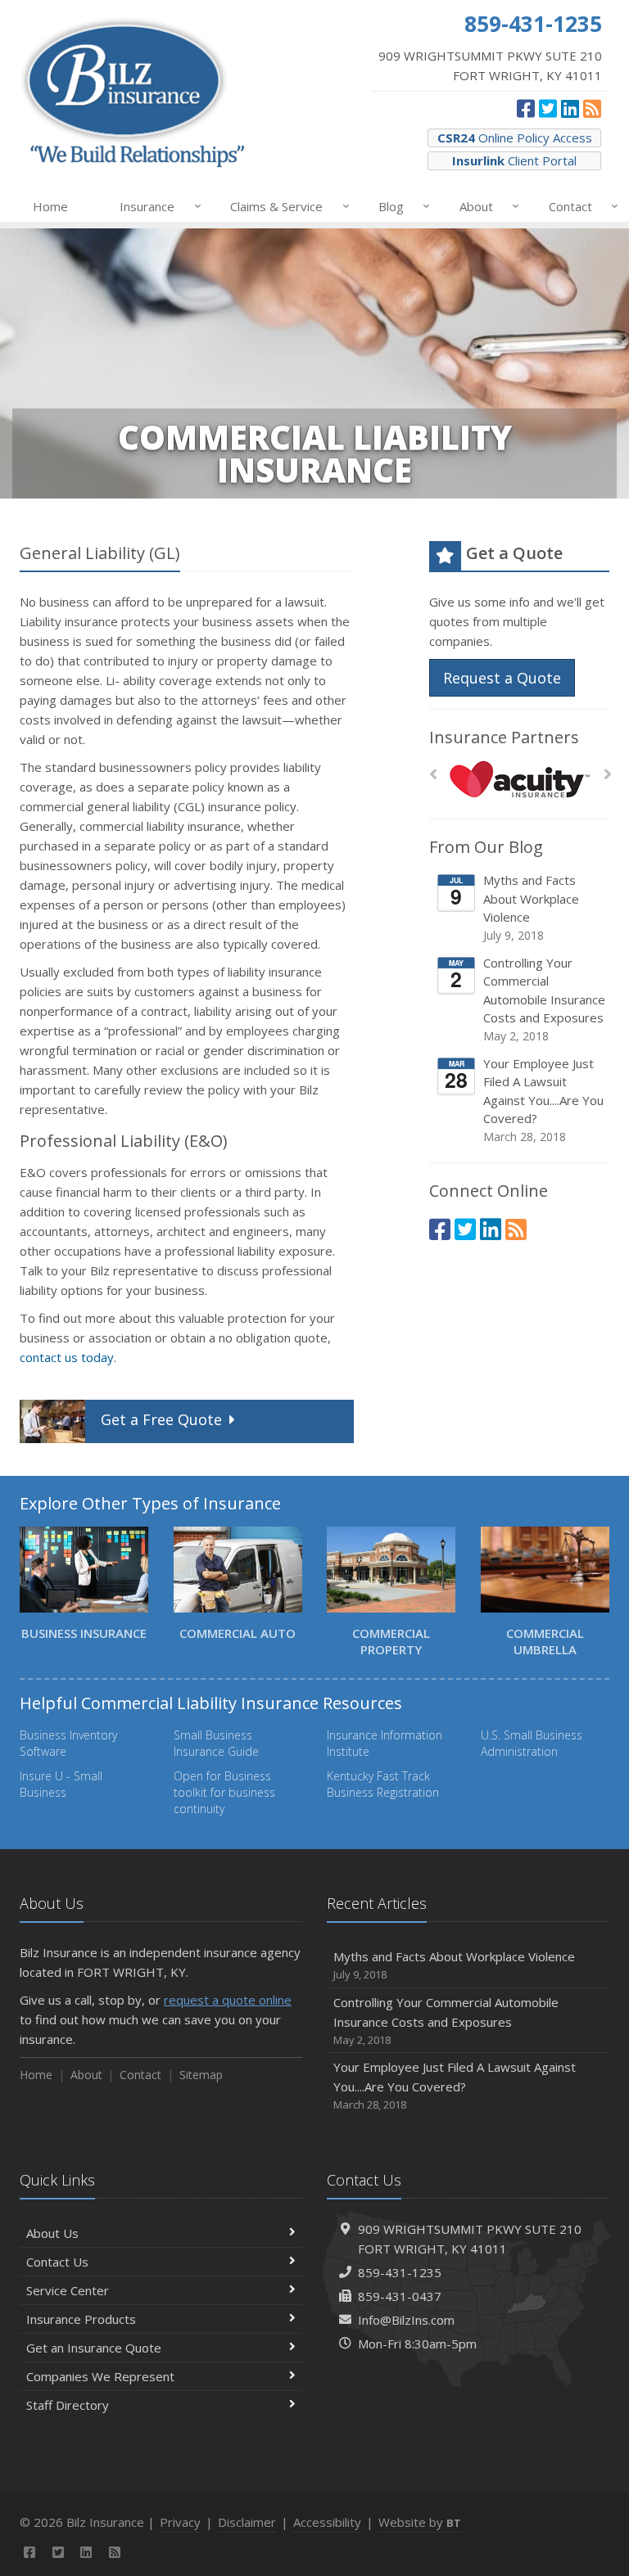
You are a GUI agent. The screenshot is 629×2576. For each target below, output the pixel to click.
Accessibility (327, 2522)
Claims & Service (285, 206)
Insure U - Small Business (61, 1784)
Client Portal (514, 160)
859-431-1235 (400, 2272)
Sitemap (201, 2075)
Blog (400, 206)
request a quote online (228, 2000)
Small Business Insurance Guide (216, 1743)
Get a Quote (161, 1419)
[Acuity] (520, 779)
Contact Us (57, 2262)
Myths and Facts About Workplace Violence (531, 907)
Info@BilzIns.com (406, 2320)
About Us (52, 2233)
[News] (592, 108)
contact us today (67, 1357)
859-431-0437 (400, 2296)
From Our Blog (486, 847)
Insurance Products (81, 2319)
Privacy (180, 2522)
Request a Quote (502, 678)
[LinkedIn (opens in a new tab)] (570, 108)
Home (50, 206)
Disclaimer (247, 2522)
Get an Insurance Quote (94, 2348)
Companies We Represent (100, 2376)
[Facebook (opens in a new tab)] (526, 108)
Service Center (68, 2290)
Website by (420, 2522)
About (485, 206)
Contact (579, 206)
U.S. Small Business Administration (532, 1743)
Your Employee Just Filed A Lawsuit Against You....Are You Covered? (543, 1100)
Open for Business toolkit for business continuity (224, 1792)
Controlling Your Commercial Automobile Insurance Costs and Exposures (544, 999)
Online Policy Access (515, 138)
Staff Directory (68, 2405)
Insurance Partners (504, 737)
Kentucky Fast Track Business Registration (383, 1784)
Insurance (156, 206)
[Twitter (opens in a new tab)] (548, 108)
